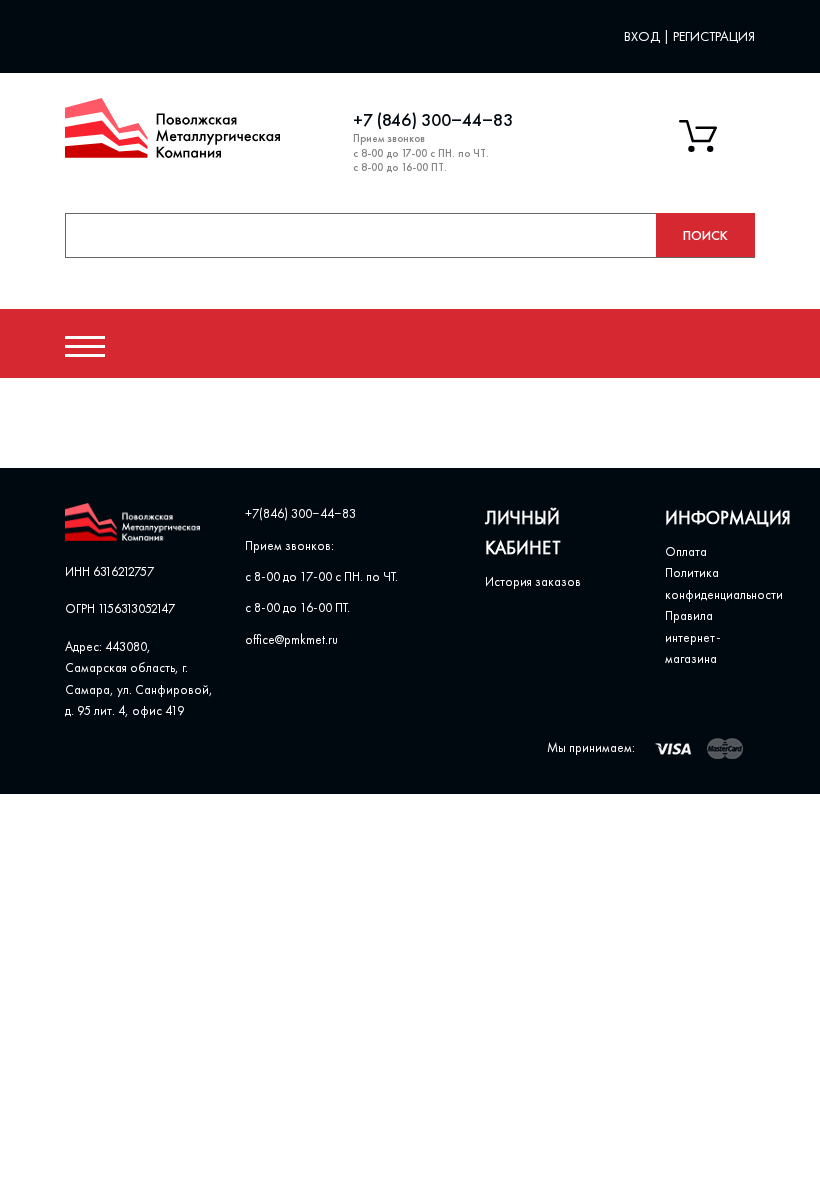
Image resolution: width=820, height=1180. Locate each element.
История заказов (533, 581)
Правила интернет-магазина (693, 637)
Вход (643, 36)
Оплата (686, 551)
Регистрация (714, 36)
